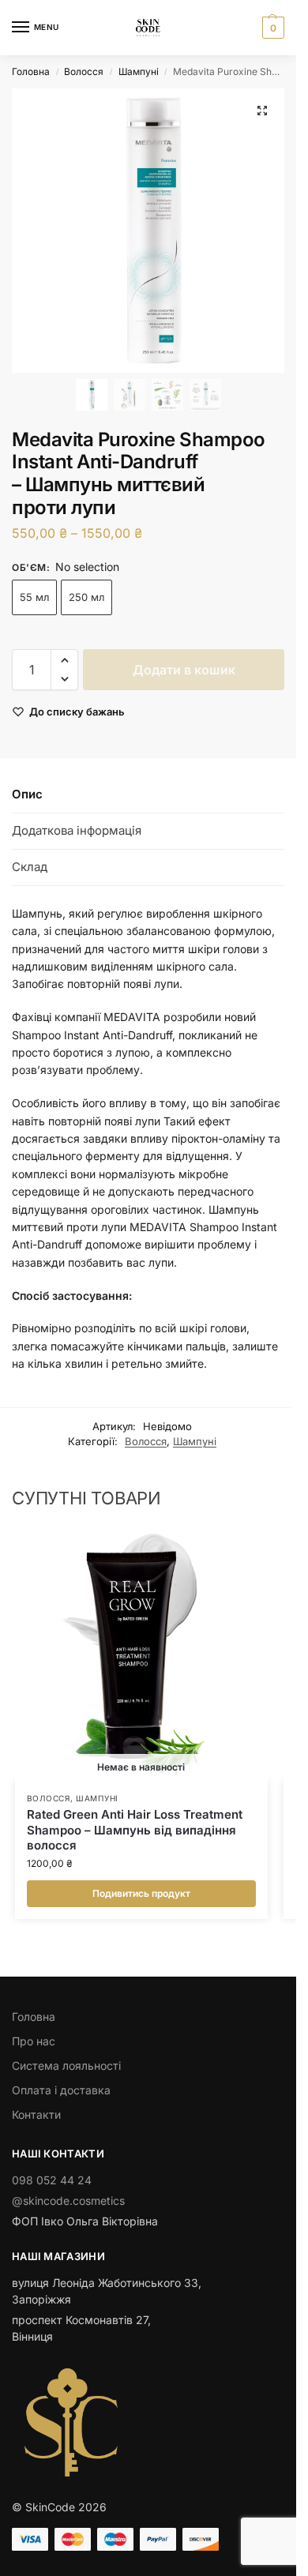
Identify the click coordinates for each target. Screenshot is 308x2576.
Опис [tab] (27, 794)
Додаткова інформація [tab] (77, 830)
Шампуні (139, 71)
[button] (271, 28)
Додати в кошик (184, 670)
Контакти (36, 2114)
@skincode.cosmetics (68, 2200)
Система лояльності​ (66, 2065)
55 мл (34, 597)
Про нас (34, 2041)
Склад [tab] (30, 867)
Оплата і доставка (61, 2090)
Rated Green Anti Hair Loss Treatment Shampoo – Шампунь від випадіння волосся (135, 1830)
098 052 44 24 (52, 2180)
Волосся (84, 71)
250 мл (86, 597)
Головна (31, 71)
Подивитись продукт (141, 1893)
